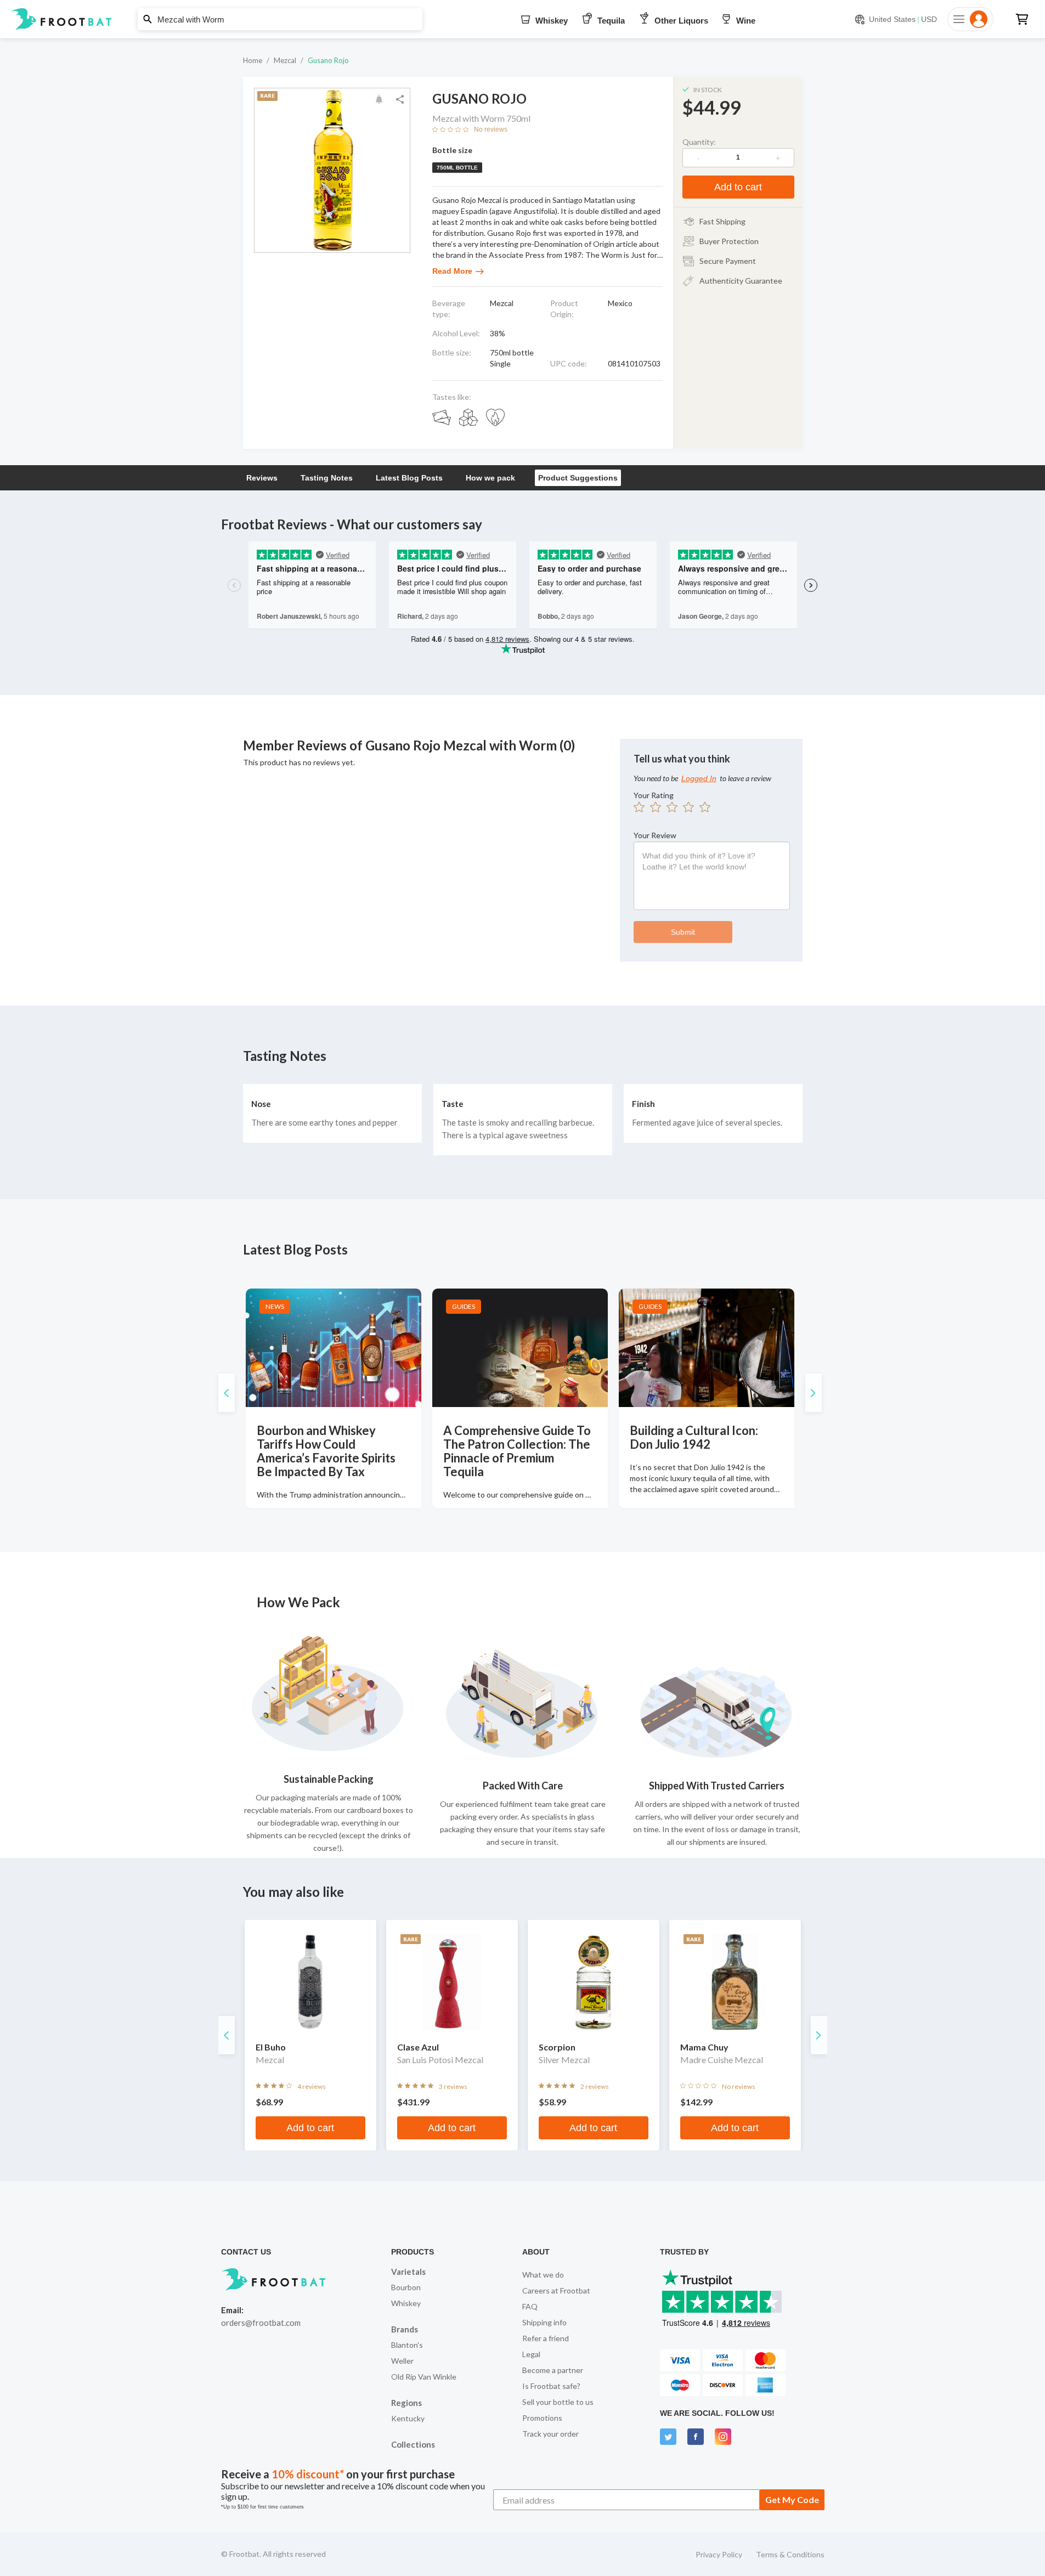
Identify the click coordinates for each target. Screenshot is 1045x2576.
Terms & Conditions (790, 2554)
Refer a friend (546, 2338)
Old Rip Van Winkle (424, 2377)
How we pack (490, 478)
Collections (413, 2444)
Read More (452, 271)
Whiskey (406, 2303)
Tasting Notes (327, 478)
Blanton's (407, 2345)
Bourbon (406, 2287)
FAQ (530, 2306)
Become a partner (553, 2370)
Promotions (542, 2418)
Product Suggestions (578, 478)
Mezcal (285, 60)
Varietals (408, 2272)
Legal (531, 2354)
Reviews (262, 478)
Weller (402, 2361)
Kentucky (408, 2418)
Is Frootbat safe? (551, 2386)
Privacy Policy (719, 2554)
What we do (543, 2275)
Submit (683, 932)
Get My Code (792, 2499)
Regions (406, 2403)
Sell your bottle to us (558, 2402)
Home (253, 60)
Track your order (550, 2434)
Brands (405, 2329)
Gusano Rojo (328, 60)
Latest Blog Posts (409, 478)
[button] (522, 19)
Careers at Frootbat (556, 2290)
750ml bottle (457, 168)
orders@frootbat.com (261, 2323)
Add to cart (738, 187)
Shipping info (544, 2322)
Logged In (699, 778)
